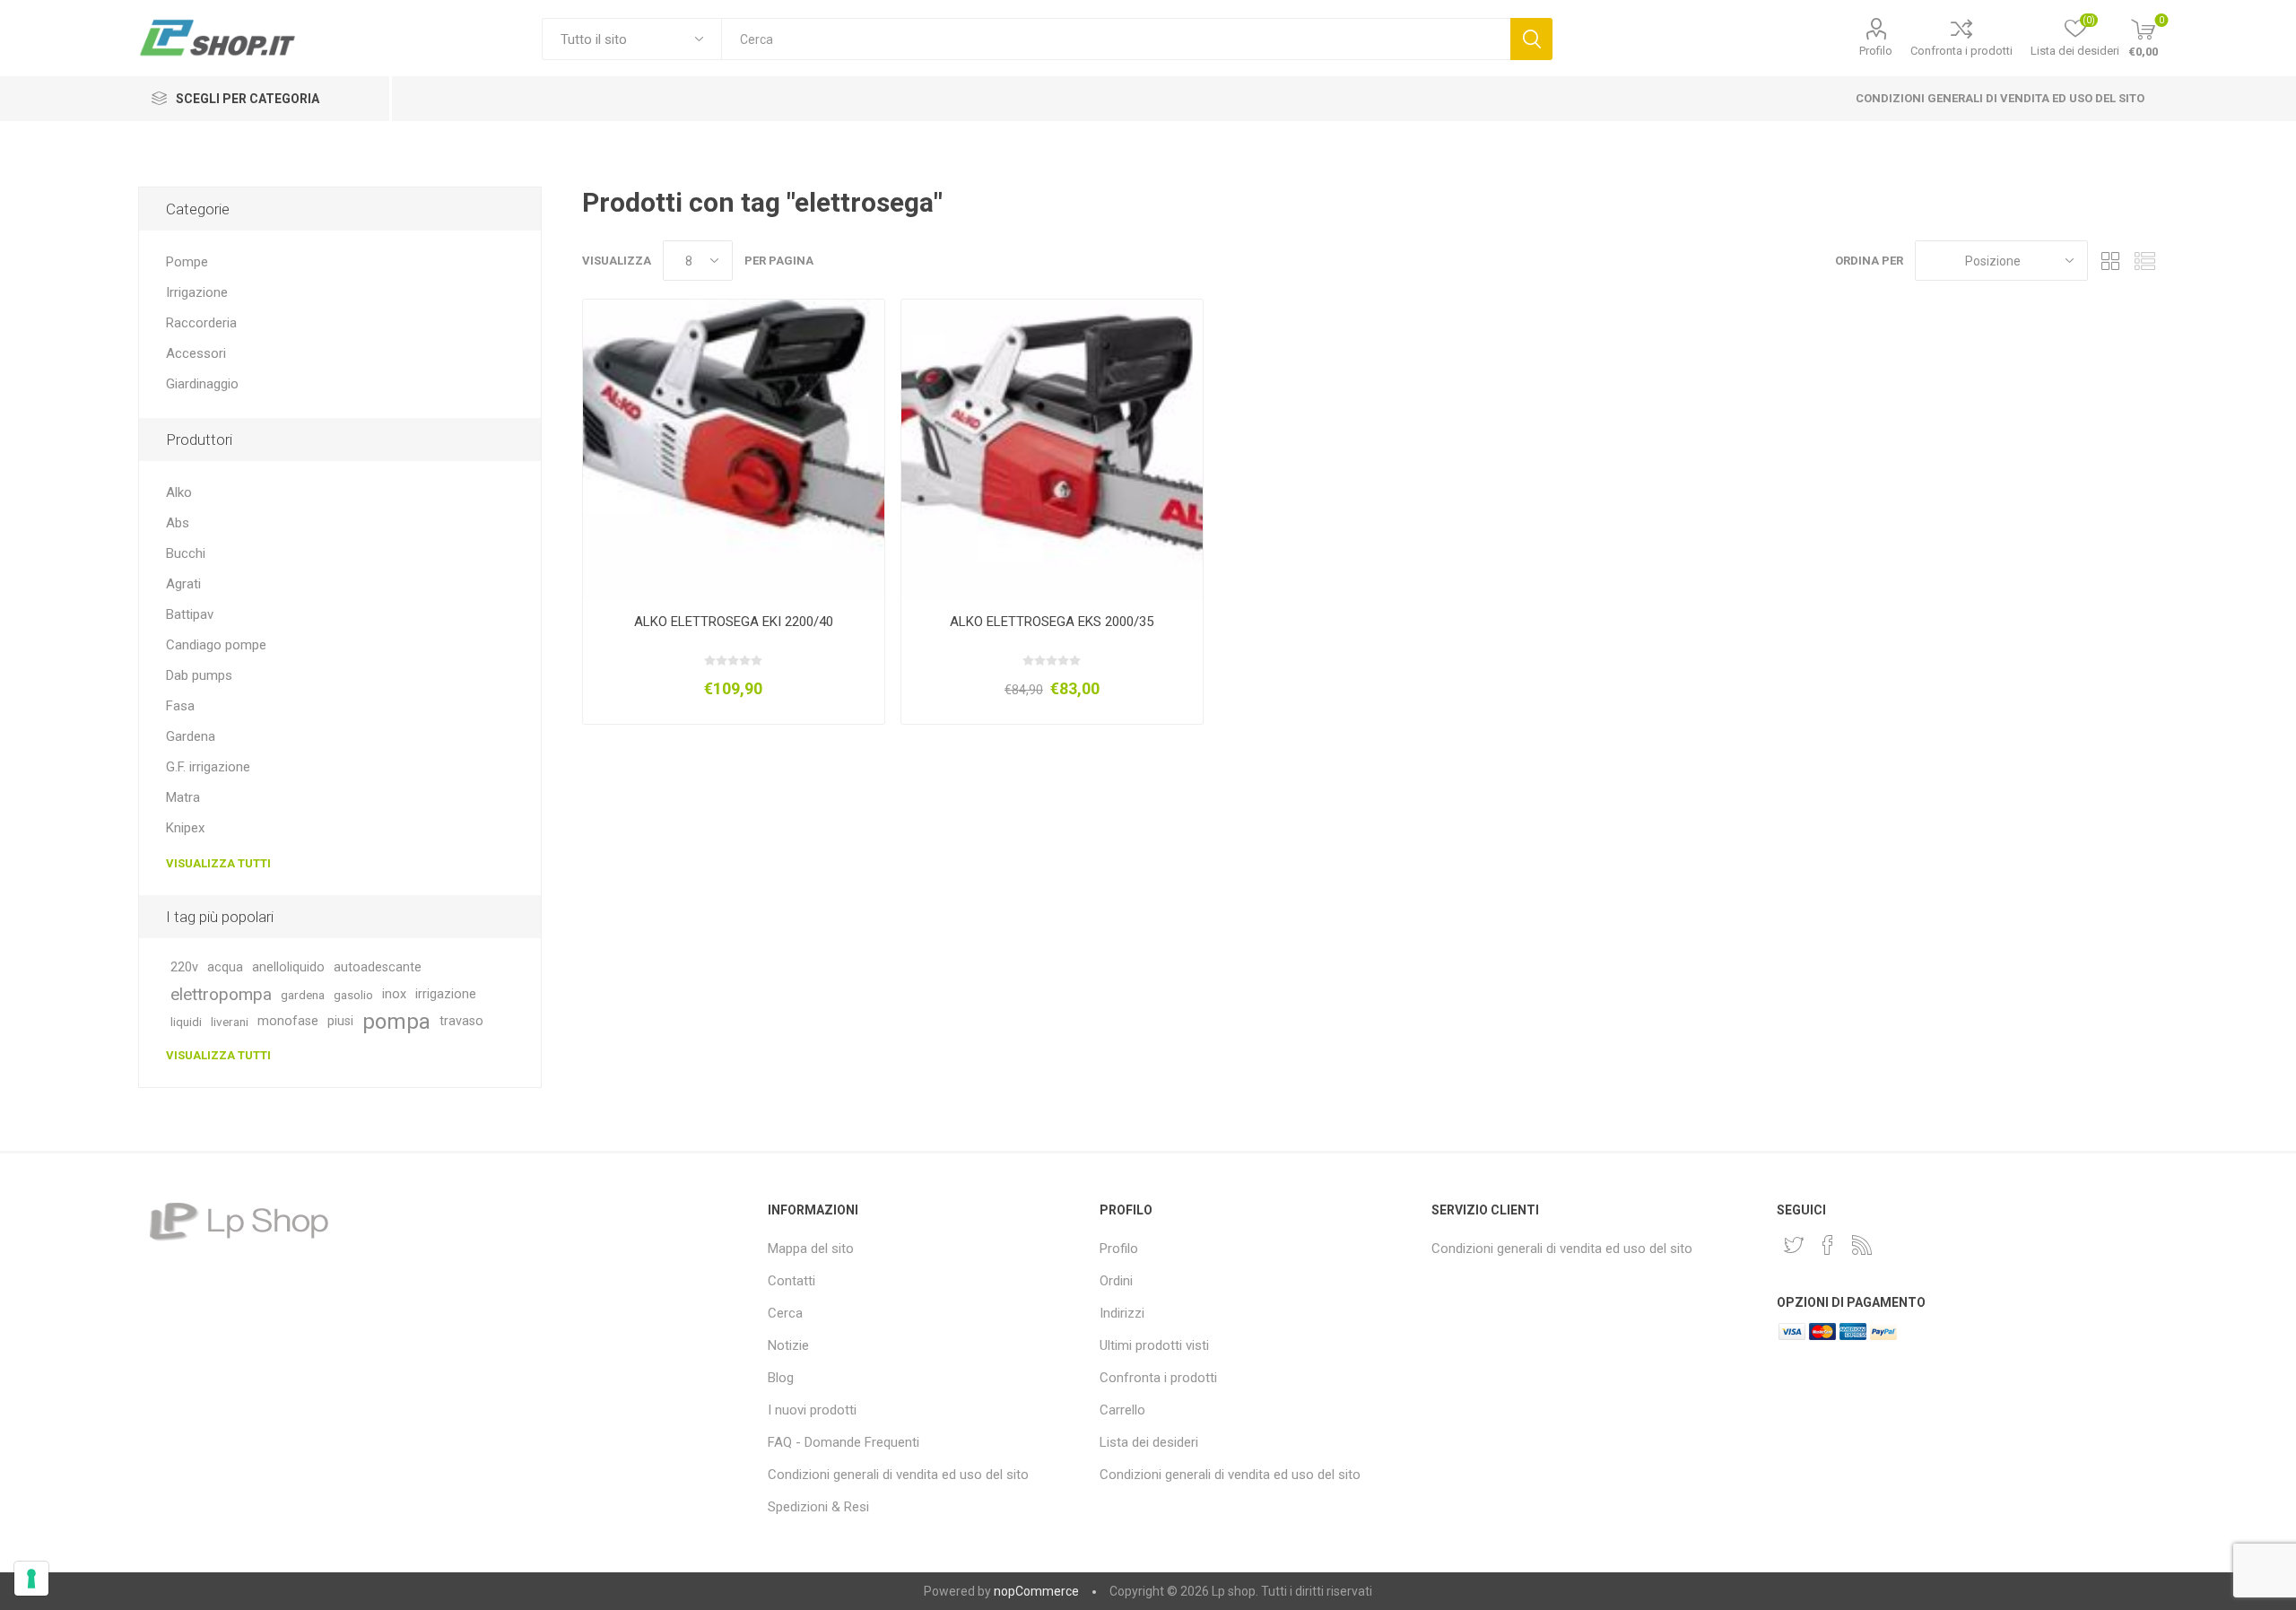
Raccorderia (201, 323)
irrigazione (446, 994)
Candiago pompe (216, 645)
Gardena (191, 736)
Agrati (183, 584)
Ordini (1116, 1281)
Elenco (2144, 261)
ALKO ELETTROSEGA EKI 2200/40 (734, 622)
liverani (230, 1022)
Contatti (791, 1281)
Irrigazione (197, 292)
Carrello (1122, 1410)
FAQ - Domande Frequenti (844, 1442)
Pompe (187, 262)
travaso (461, 1021)
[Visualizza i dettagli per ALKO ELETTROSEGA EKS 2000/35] (1052, 450)
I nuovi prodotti (812, 1410)
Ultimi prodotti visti (1154, 1345)
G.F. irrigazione (208, 767)
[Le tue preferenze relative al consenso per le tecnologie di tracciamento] (31, 1579)
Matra (183, 797)
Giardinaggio (202, 384)
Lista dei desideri (1149, 1442)
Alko (179, 492)
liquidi (186, 1022)
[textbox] (1115, 39)
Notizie (788, 1345)
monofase (288, 1021)
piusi (340, 1021)
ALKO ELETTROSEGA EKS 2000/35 (1052, 622)
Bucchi (186, 553)
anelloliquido (288, 967)
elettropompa (221, 994)
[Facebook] (1828, 1245)
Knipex (185, 828)
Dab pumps (199, 675)
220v (184, 967)
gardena (303, 995)
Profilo (1876, 51)
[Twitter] (1794, 1245)
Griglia (2110, 261)
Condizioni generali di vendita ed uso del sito (2000, 98)
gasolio (353, 995)
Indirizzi (1122, 1313)
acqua (225, 967)
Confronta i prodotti (1961, 51)
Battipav (190, 614)
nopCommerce (1036, 1591)
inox (394, 994)
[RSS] (1862, 1245)
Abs (178, 523)
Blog (781, 1378)
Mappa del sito (811, 1249)
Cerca (1531, 39)
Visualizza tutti (218, 863)
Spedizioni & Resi (818, 1507)
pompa (396, 1022)
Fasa (180, 706)
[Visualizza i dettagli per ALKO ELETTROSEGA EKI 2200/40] (733, 450)
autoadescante (378, 967)
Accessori (196, 353)
